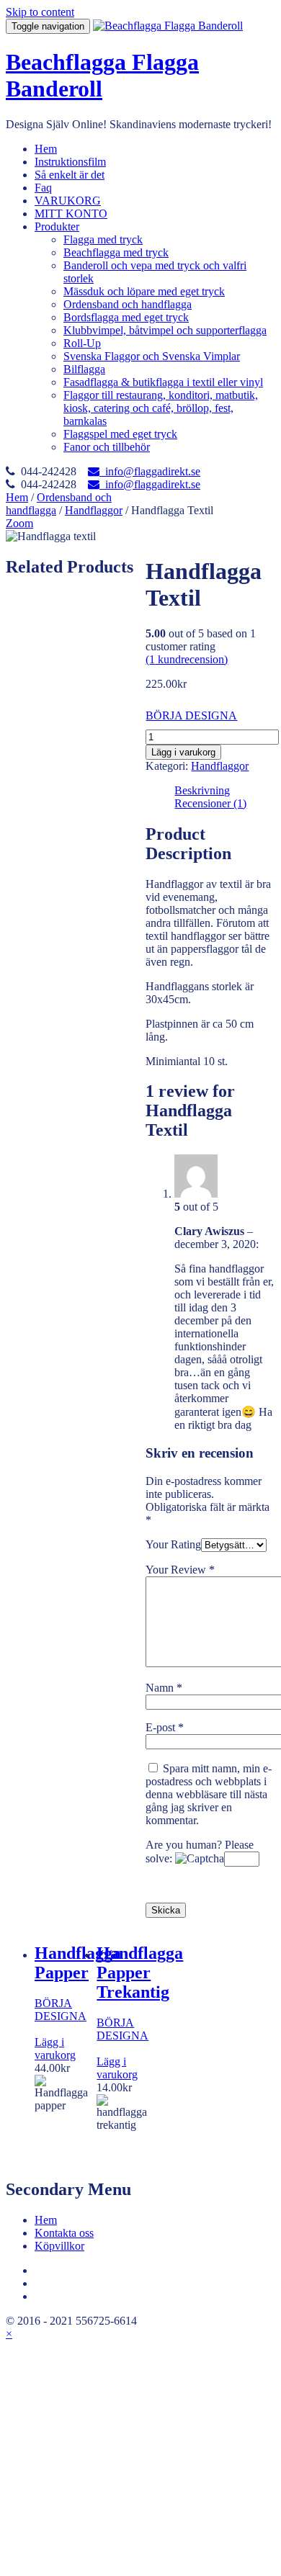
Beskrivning (202, 790)
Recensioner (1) (210, 803)
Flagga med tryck (103, 239)
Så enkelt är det (70, 175)
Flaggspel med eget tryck (120, 434)
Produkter (57, 226)
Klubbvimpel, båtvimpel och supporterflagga (165, 330)
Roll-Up (82, 343)
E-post (165, 1727)
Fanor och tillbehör (107, 447)
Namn (164, 1688)
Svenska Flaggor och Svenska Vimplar (152, 356)
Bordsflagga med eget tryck (126, 317)
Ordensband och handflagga (128, 304)
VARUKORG (68, 201)
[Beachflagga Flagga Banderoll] (168, 26)
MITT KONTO (71, 214)
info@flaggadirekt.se (150, 471)
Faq (43, 188)
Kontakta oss (64, 2233)
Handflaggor (94, 510)
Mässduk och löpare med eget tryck (144, 291)
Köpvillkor (59, 2246)
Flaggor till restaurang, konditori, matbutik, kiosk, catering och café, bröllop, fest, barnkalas (161, 408)
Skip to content (40, 12)
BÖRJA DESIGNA (191, 715)
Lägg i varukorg (183, 752)
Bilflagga (84, 369)
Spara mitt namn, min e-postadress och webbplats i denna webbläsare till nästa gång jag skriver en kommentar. (209, 1794)
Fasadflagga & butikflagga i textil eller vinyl (163, 382)
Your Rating (173, 1544)
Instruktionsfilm (70, 162)
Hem (46, 149)
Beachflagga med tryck (116, 252)
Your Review (180, 1570)
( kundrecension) (187, 659)
